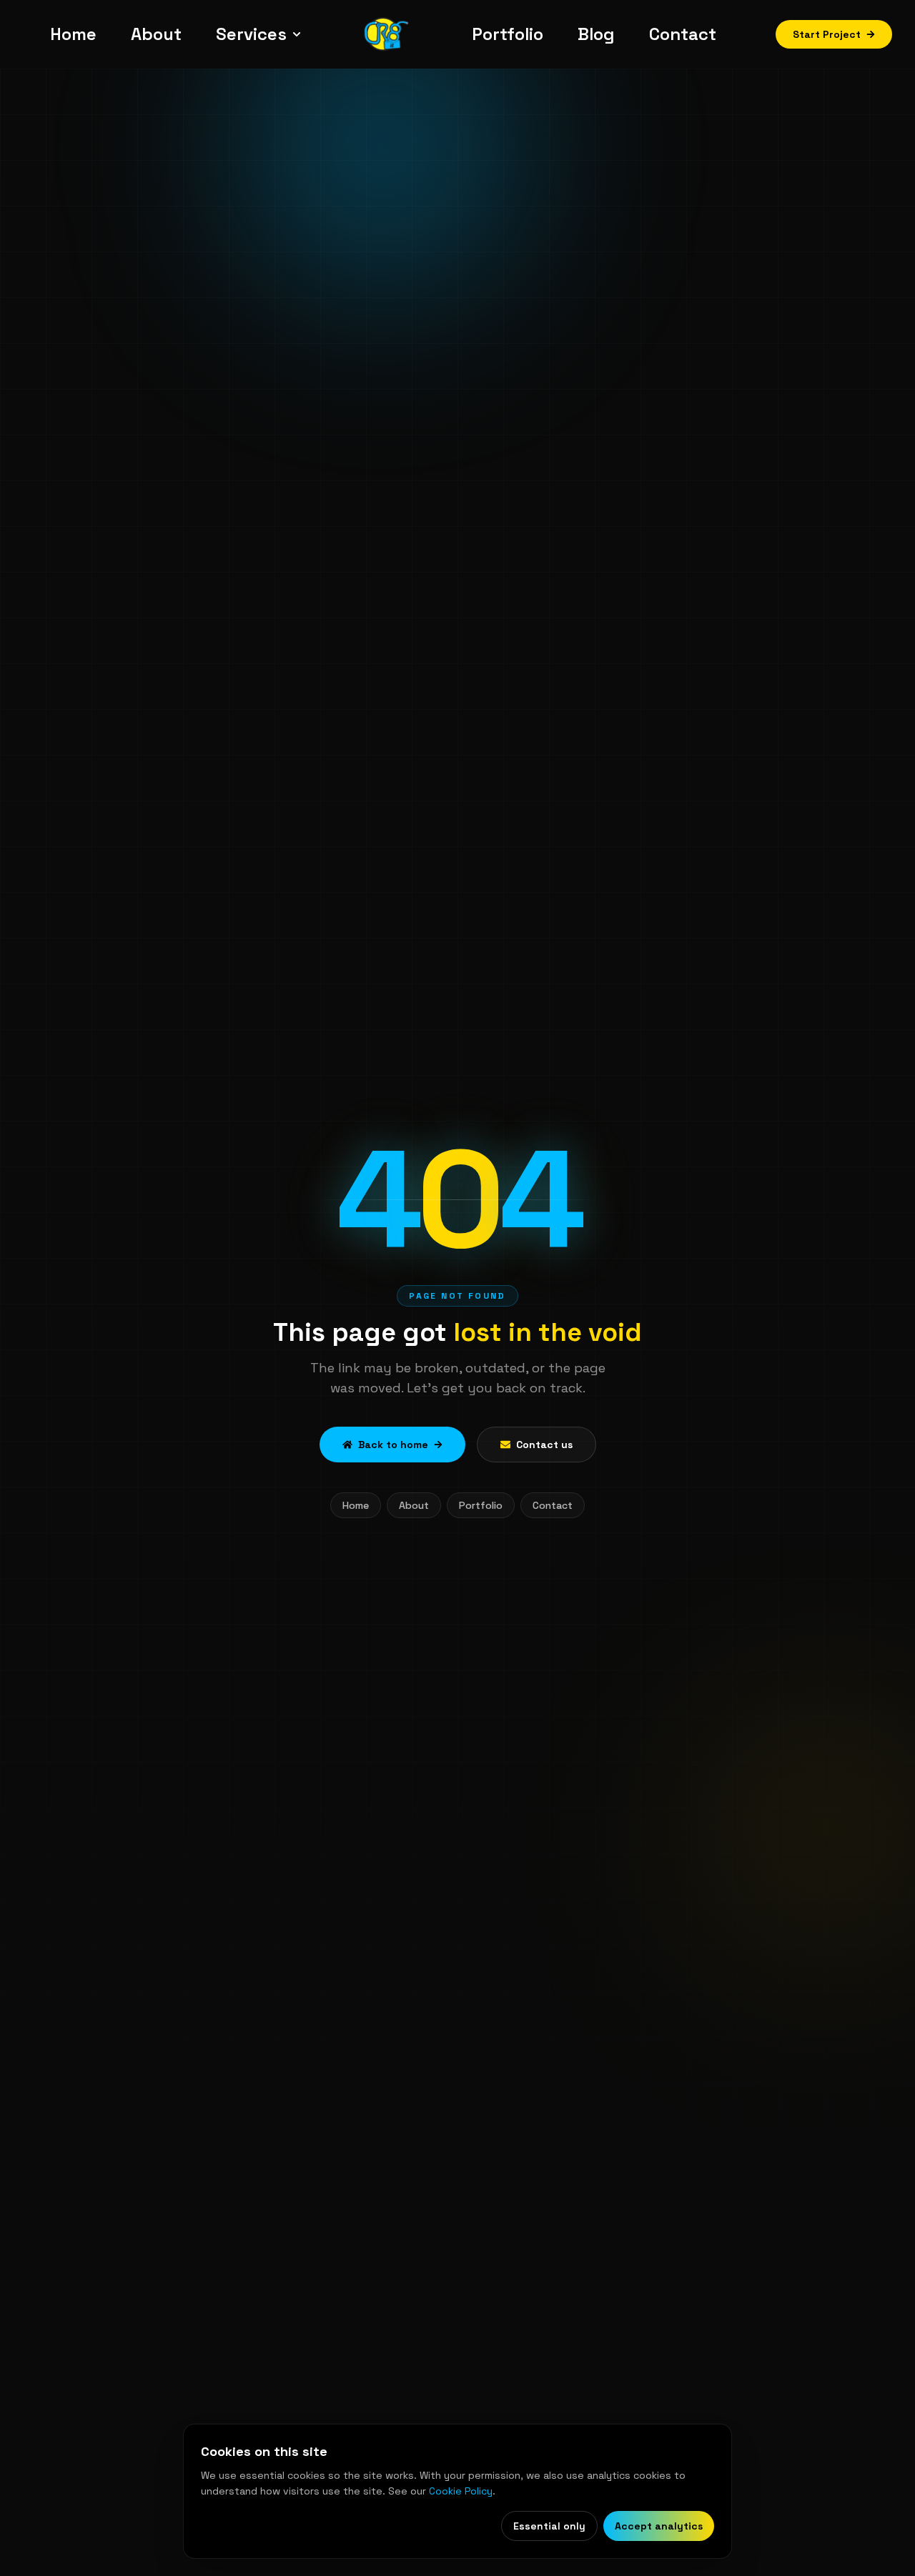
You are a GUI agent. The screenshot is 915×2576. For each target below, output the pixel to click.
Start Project (827, 34)
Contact (553, 1505)
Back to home (393, 1445)
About (414, 1505)
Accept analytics (659, 2526)
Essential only (549, 2526)
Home (356, 1505)
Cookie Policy (461, 2491)
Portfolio (481, 1505)
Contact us (544, 1445)
